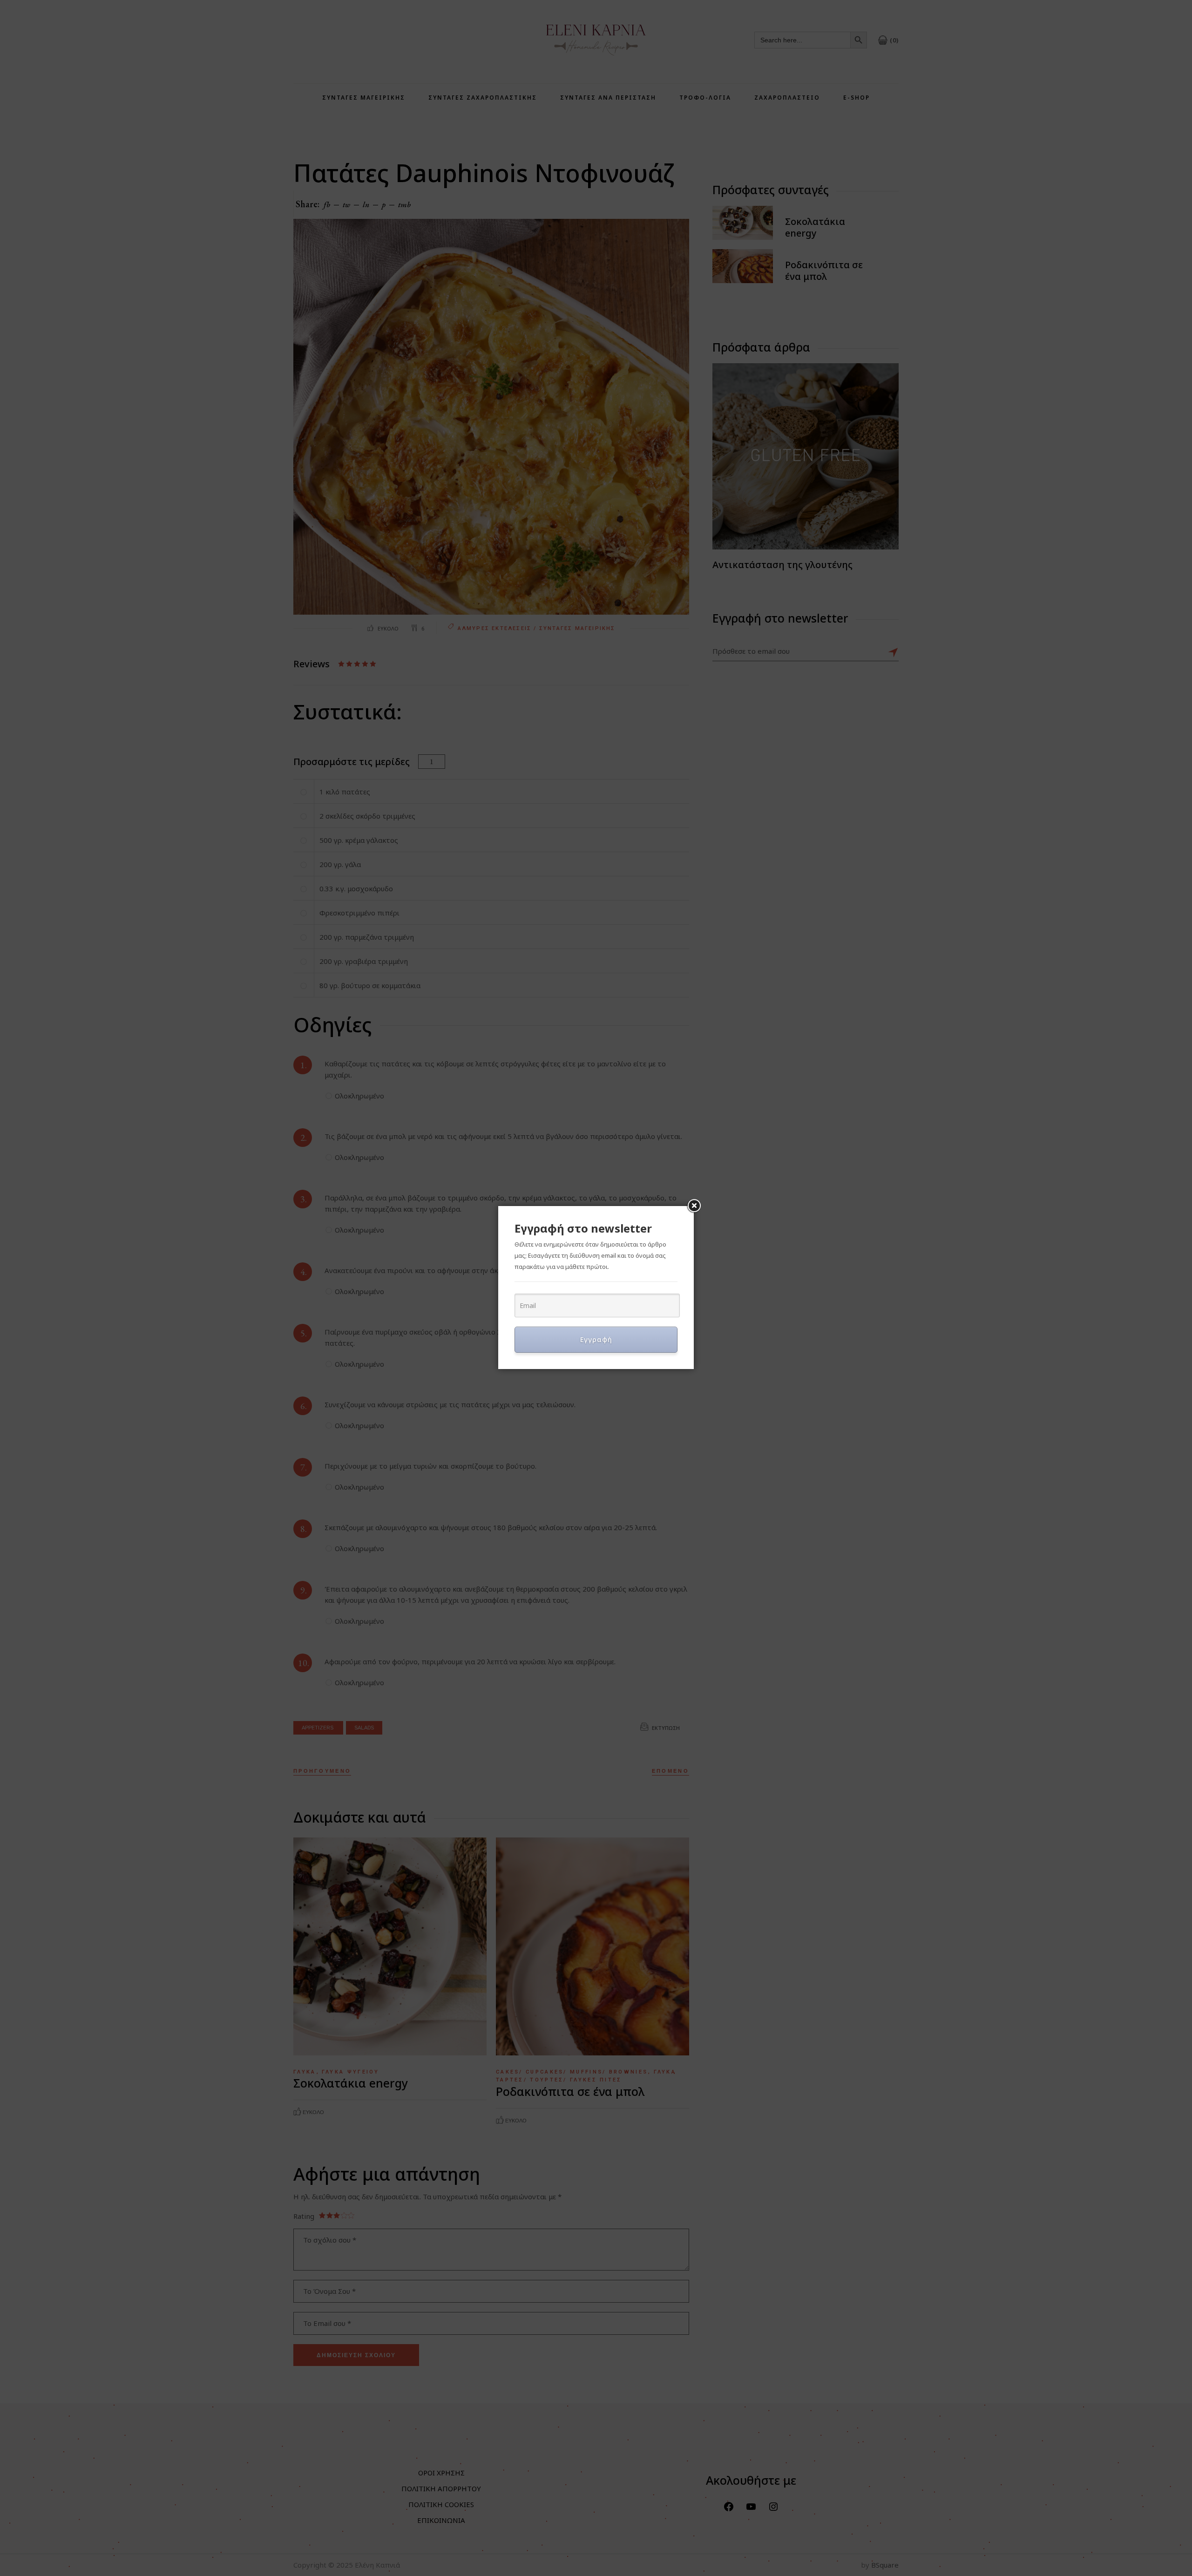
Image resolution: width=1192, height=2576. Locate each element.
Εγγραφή (596, 1339)
